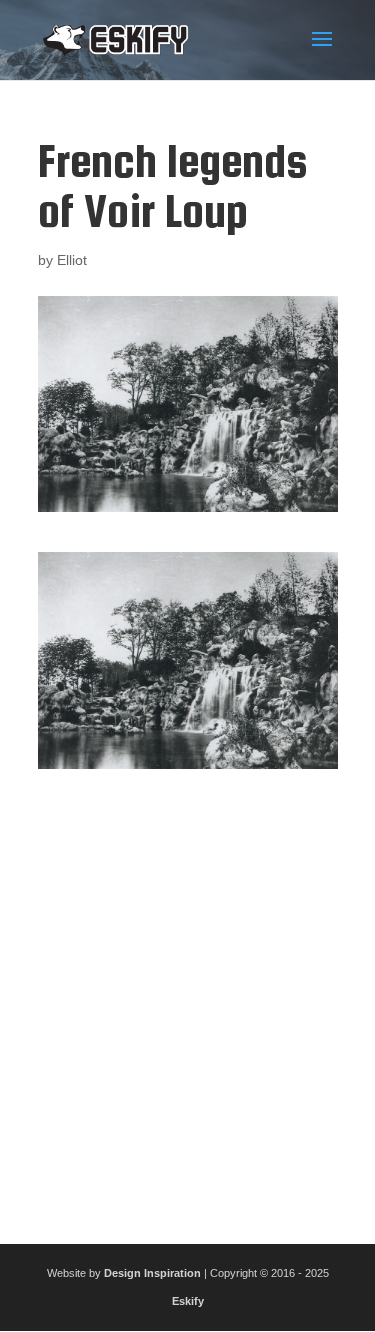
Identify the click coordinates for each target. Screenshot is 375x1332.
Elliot (72, 260)
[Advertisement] (187, 998)
